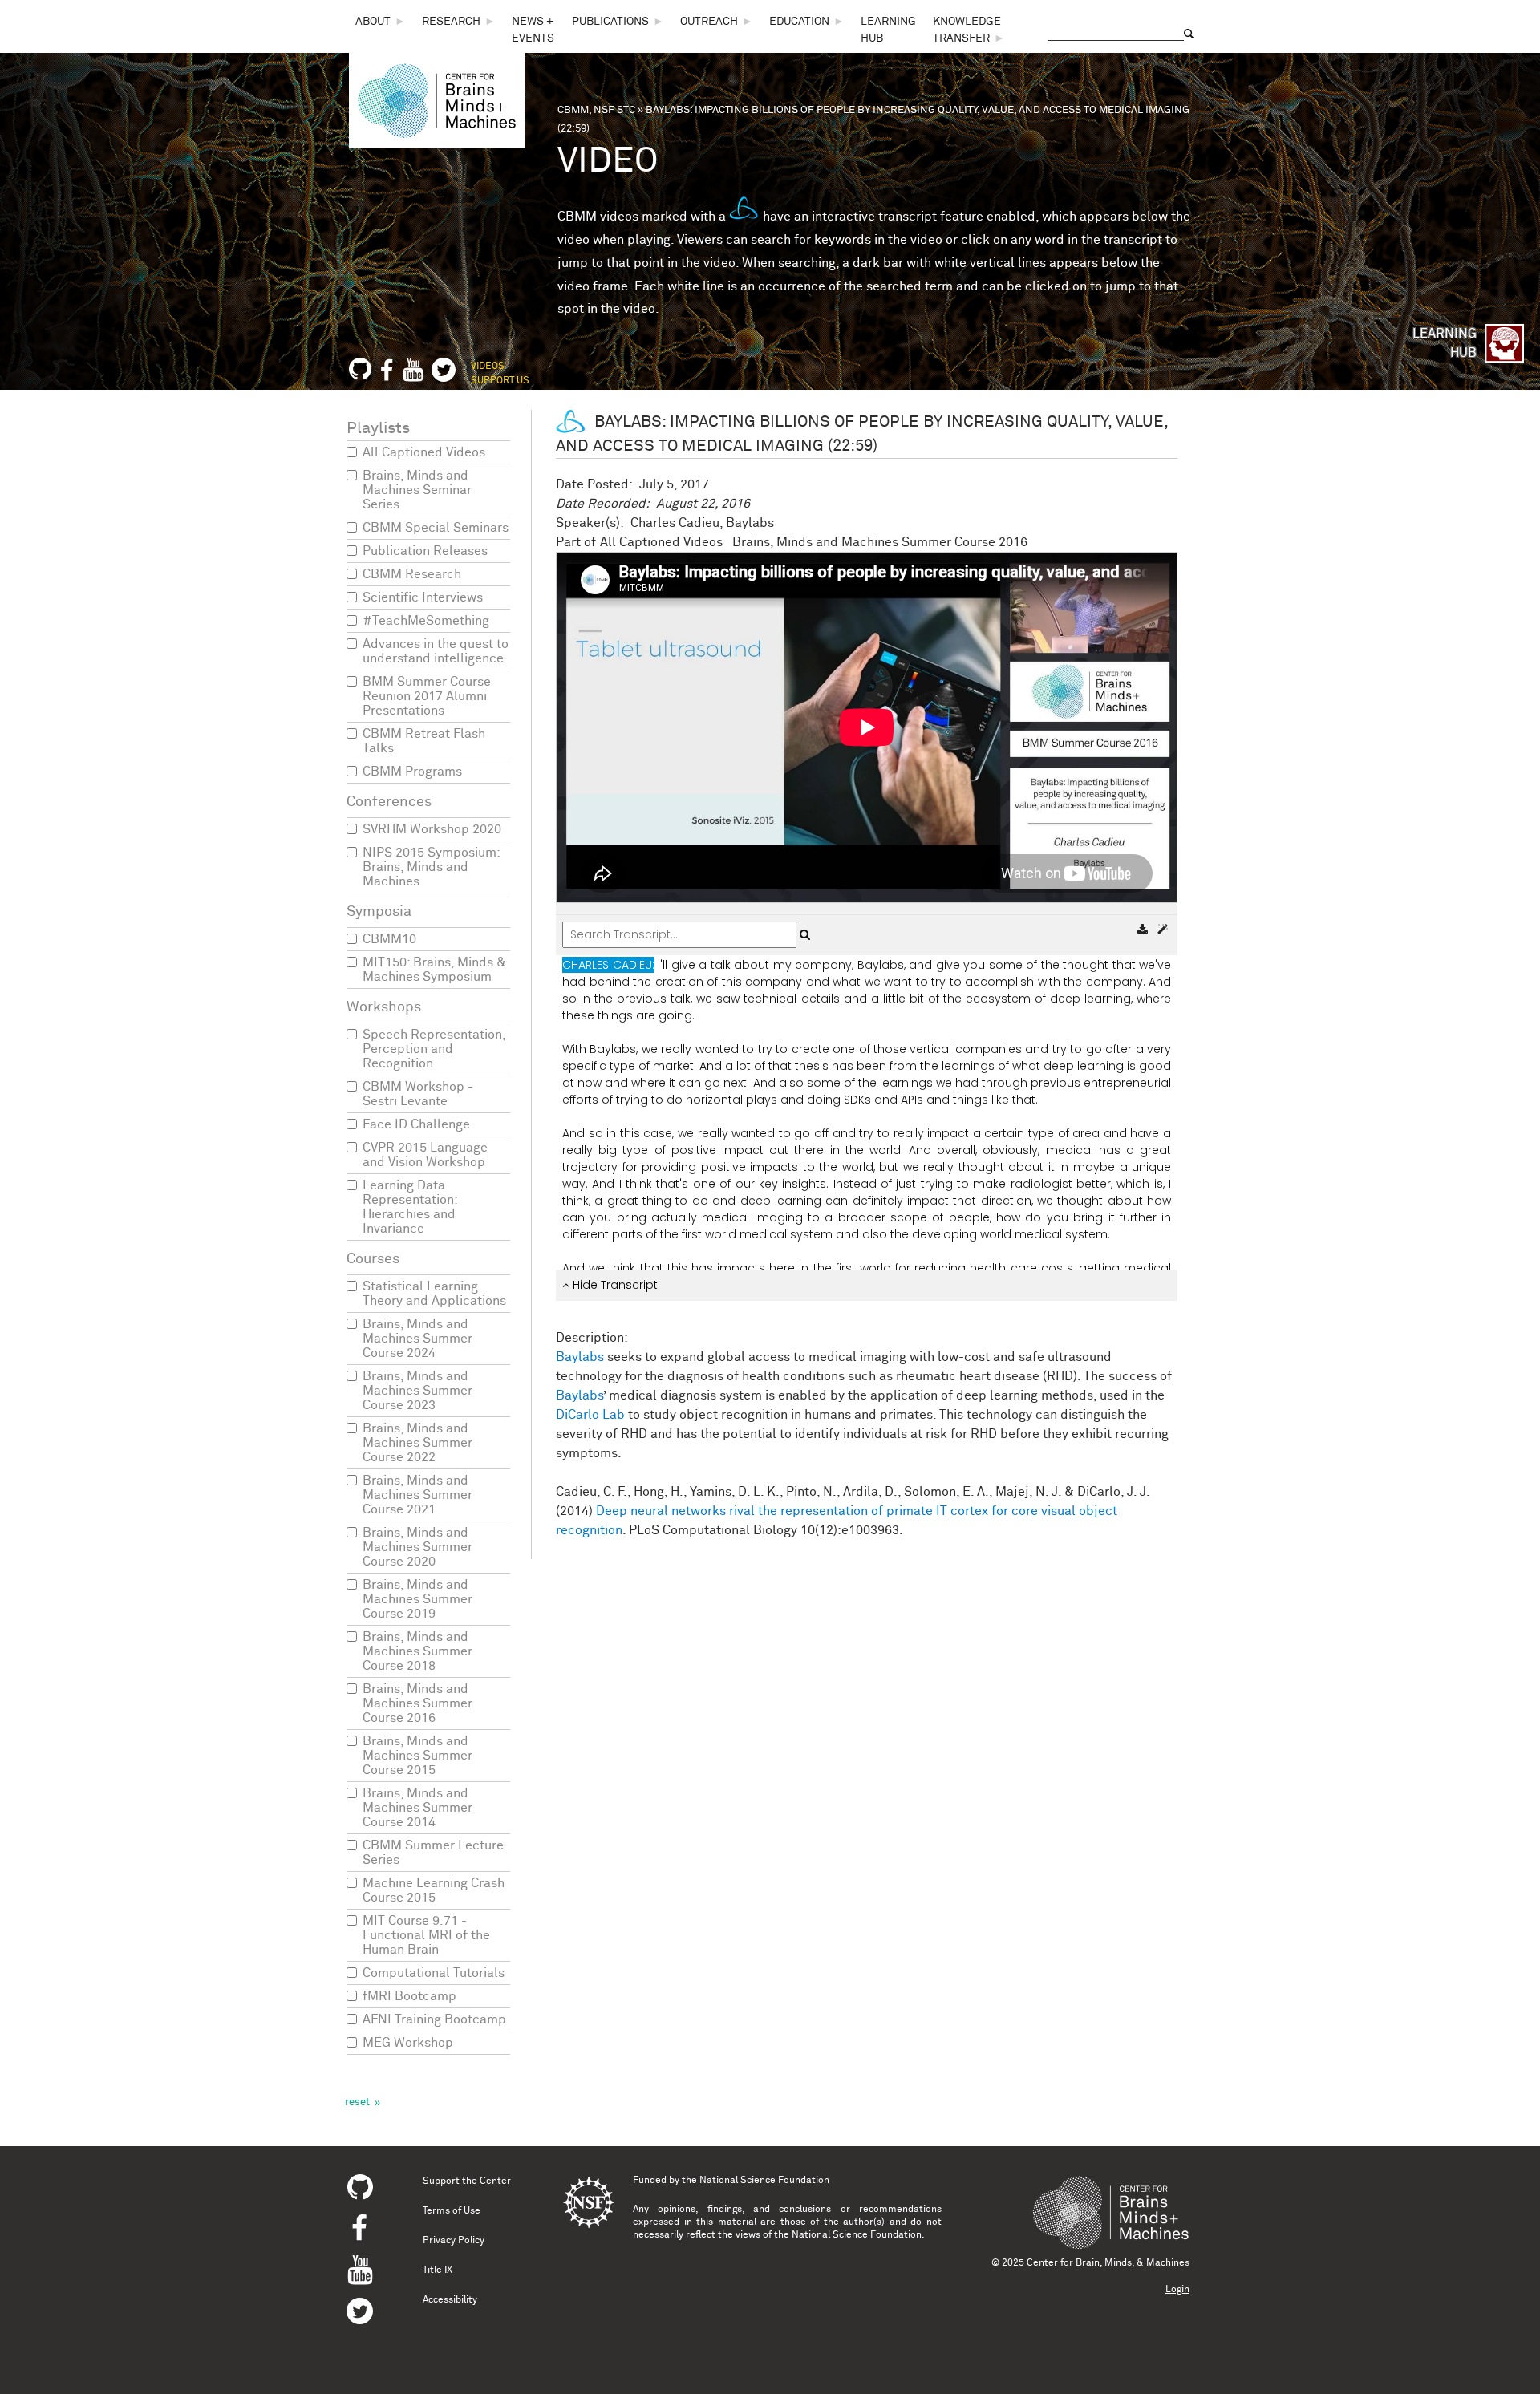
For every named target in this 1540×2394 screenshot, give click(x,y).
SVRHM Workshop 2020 (432, 829)
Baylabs (580, 1357)
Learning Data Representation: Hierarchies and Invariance (410, 1207)
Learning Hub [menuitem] (888, 30)
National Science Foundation (764, 2181)
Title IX (438, 2270)
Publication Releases (425, 551)
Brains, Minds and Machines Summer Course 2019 (417, 1599)
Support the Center (467, 2181)
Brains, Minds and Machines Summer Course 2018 (417, 1651)
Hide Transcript (614, 1285)
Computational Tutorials (434, 1973)
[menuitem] (381, 22)
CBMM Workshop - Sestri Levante (418, 1094)
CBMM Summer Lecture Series (433, 1853)
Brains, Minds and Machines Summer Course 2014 (417, 1808)
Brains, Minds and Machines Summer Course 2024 (417, 1339)
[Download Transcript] (1144, 930)
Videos (488, 367)
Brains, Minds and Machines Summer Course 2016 (417, 1703)
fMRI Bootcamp (409, 1996)
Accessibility (450, 2300)
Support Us (500, 381)
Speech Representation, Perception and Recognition (434, 1049)
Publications (610, 22)
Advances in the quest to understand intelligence (436, 651)
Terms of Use (452, 2211)
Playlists (378, 428)
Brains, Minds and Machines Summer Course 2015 (417, 1756)
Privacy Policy (454, 2241)
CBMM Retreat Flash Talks (424, 741)
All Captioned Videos (424, 452)
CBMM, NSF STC (596, 110)
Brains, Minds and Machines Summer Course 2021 (417, 1495)
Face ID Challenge (416, 1124)
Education (799, 22)
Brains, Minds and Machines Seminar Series (417, 490)
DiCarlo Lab (590, 1415)
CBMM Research (412, 574)
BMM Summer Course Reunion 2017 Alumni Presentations (427, 696)
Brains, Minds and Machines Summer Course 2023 (417, 1391)
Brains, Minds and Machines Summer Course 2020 (417, 1547)
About (373, 22)
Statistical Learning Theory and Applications (434, 1294)
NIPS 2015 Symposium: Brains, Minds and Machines (431, 867)
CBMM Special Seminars (436, 528)
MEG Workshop (408, 2043)
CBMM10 (389, 939)
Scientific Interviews (423, 597)
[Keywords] (1163, 930)
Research (451, 22)
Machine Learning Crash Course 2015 (434, 1890)
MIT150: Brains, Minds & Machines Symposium (434, 970)
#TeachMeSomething (426, 621)
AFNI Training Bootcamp (434, 2019)
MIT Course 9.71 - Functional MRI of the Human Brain (426, 1935)
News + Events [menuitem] (533, 30)
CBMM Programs (412, 772)
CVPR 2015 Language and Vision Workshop (425, 1155)
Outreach (709, 22)
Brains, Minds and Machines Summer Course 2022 (417, 1443)
